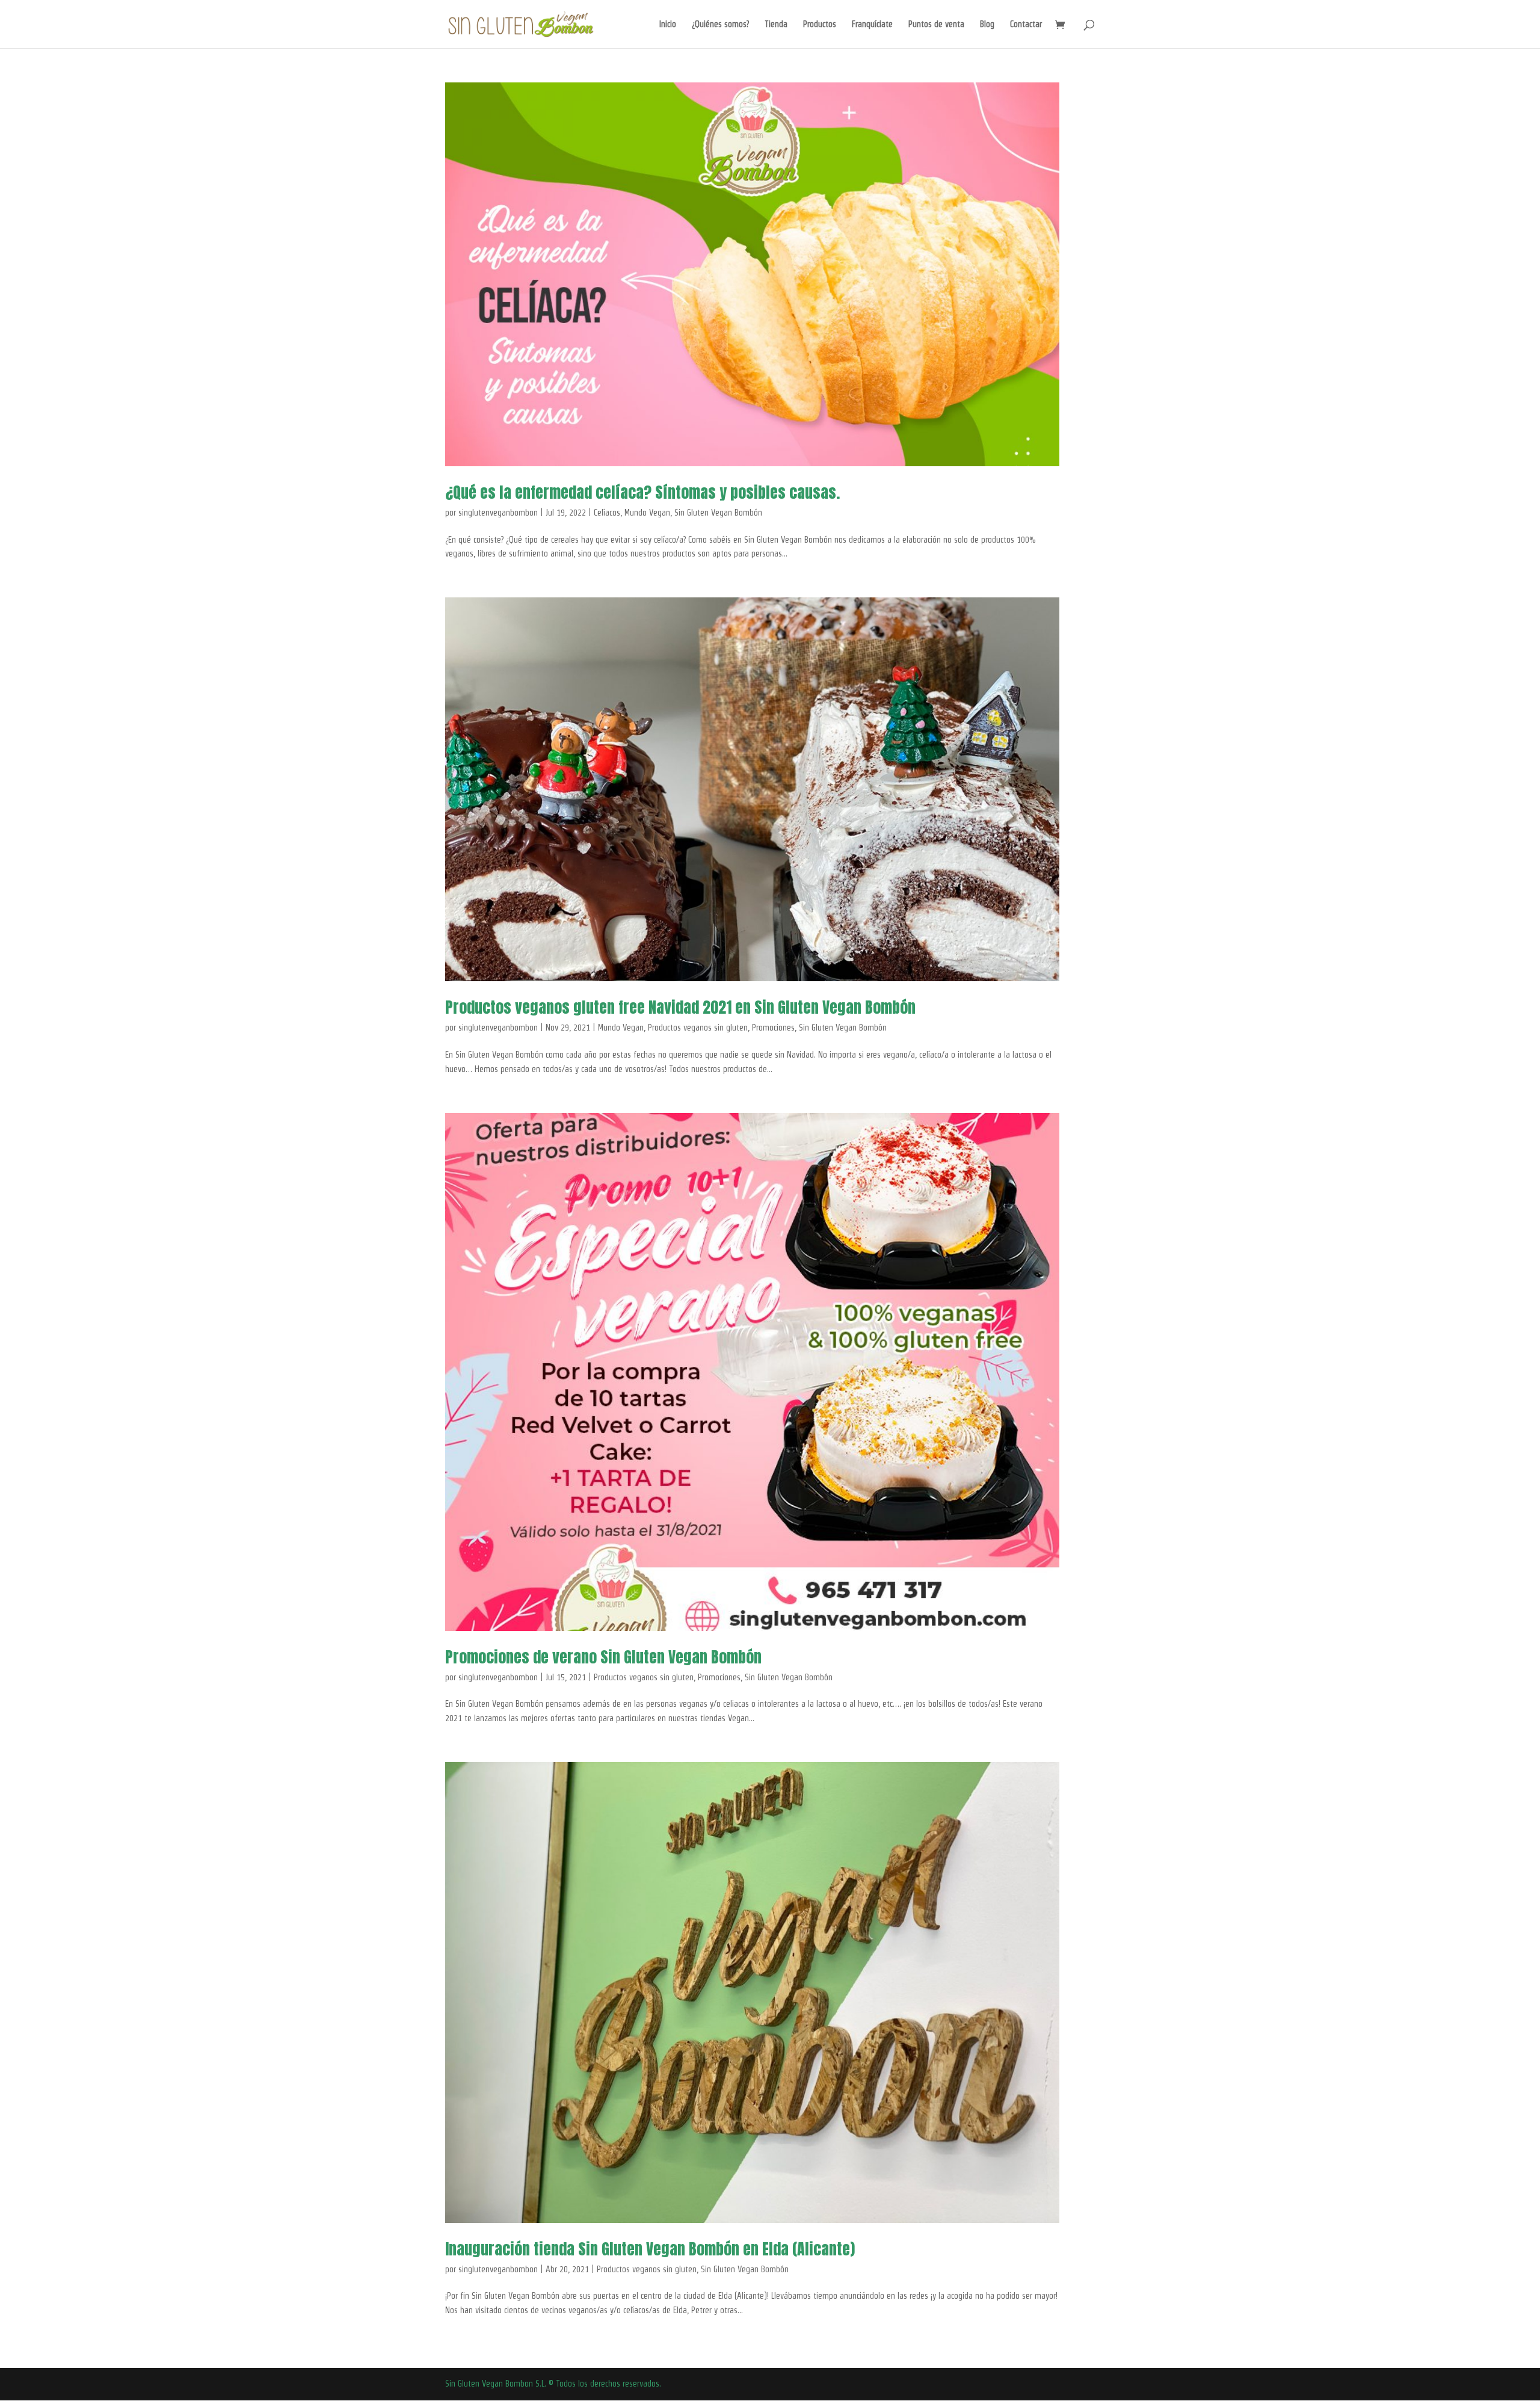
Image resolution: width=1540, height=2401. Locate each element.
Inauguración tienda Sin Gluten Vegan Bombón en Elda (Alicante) (650, 2249)
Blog (987, 24)
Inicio (668, 24)
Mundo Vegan (647, 513)
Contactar (1026, 24)
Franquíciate (872, 24)
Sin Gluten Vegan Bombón (718, 513)
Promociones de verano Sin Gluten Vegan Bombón (603, 1657)
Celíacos (607, 513)
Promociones (773, 1028)
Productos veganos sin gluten (698, 1028)
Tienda (776, 24)
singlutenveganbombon (498, 513)
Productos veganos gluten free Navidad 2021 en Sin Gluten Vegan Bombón (680, 1007)
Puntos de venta (936, 24)
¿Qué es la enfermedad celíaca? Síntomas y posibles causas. (642, 492)
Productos (820, 24)
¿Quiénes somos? (720, 24)
